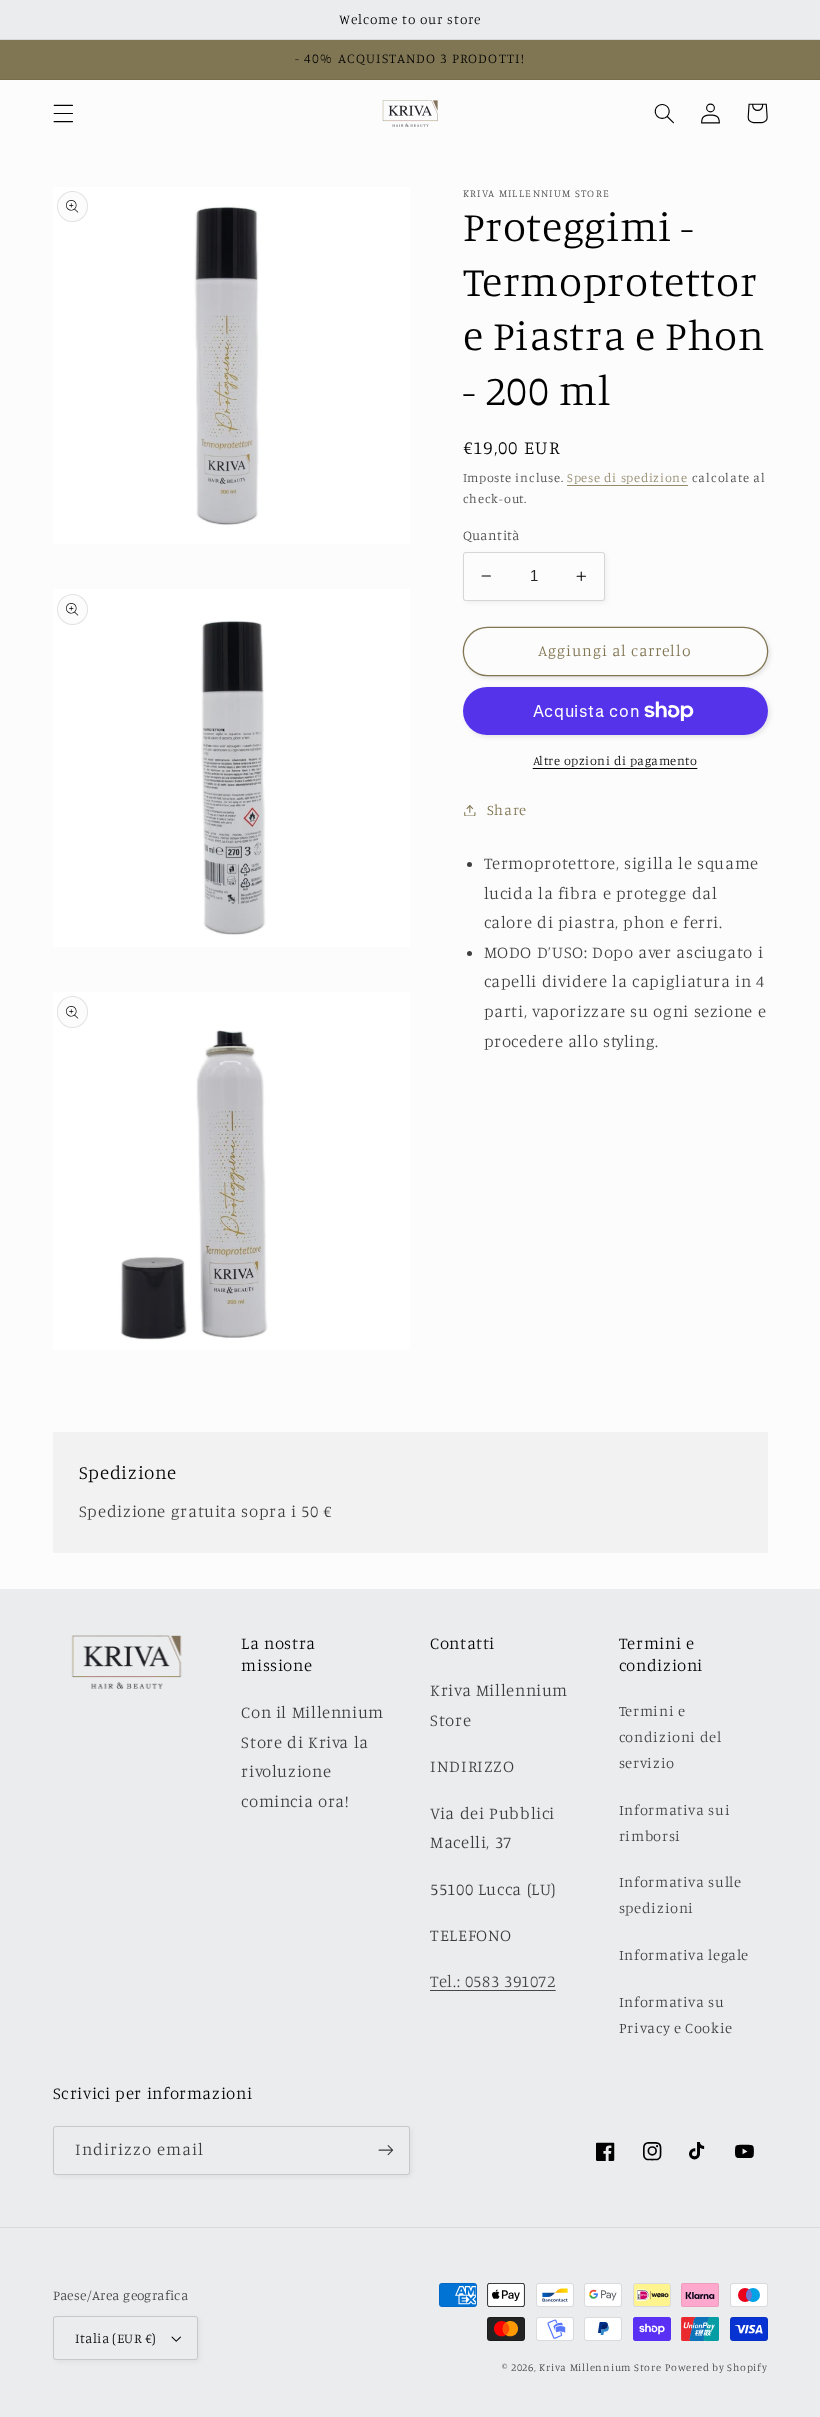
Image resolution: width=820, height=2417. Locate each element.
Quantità (491, 535)
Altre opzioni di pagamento (615, 760)
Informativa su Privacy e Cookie (676, 2014)
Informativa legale (684, 1954)
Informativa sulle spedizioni (680, 1894)
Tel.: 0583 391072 (493, 1981)
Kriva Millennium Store (600, 2367)
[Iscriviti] (386, 2150)
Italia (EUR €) (116, 2338)
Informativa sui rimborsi (674, 1822)
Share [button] (507, 809)
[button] (63, 113)
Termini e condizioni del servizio (670, 1736)
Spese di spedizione (627, 477)
